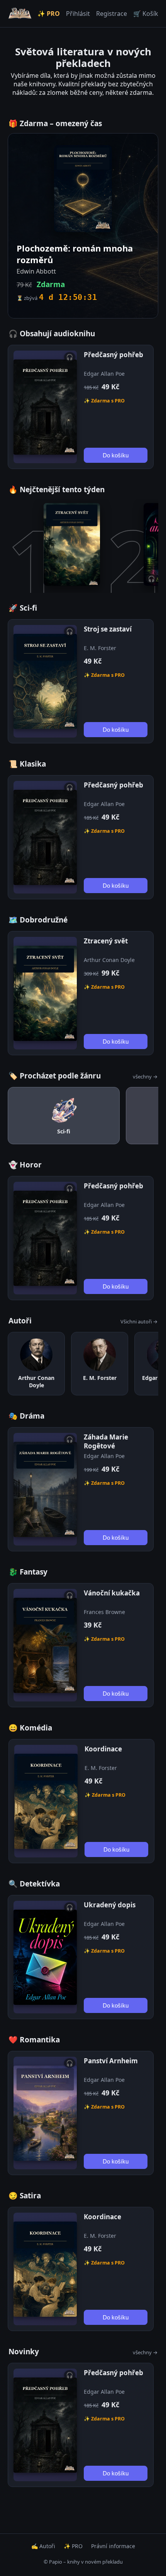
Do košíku (116, 455)
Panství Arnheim (111, 2061)
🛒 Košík (146, 14)
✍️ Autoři (43, 2546)
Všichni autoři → (139, 1321)
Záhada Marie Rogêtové (106, 1441)
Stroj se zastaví (108, 629)
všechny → (145, 1077)
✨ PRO (49, 14)
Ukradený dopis (110, 1905)
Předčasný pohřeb (113, 355)
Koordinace (103, 1749)
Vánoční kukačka (112, 1593)
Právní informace (113, 2546)
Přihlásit (78, 14)
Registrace (112, 14)
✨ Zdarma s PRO (104, 401)
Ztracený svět (106, 941)
